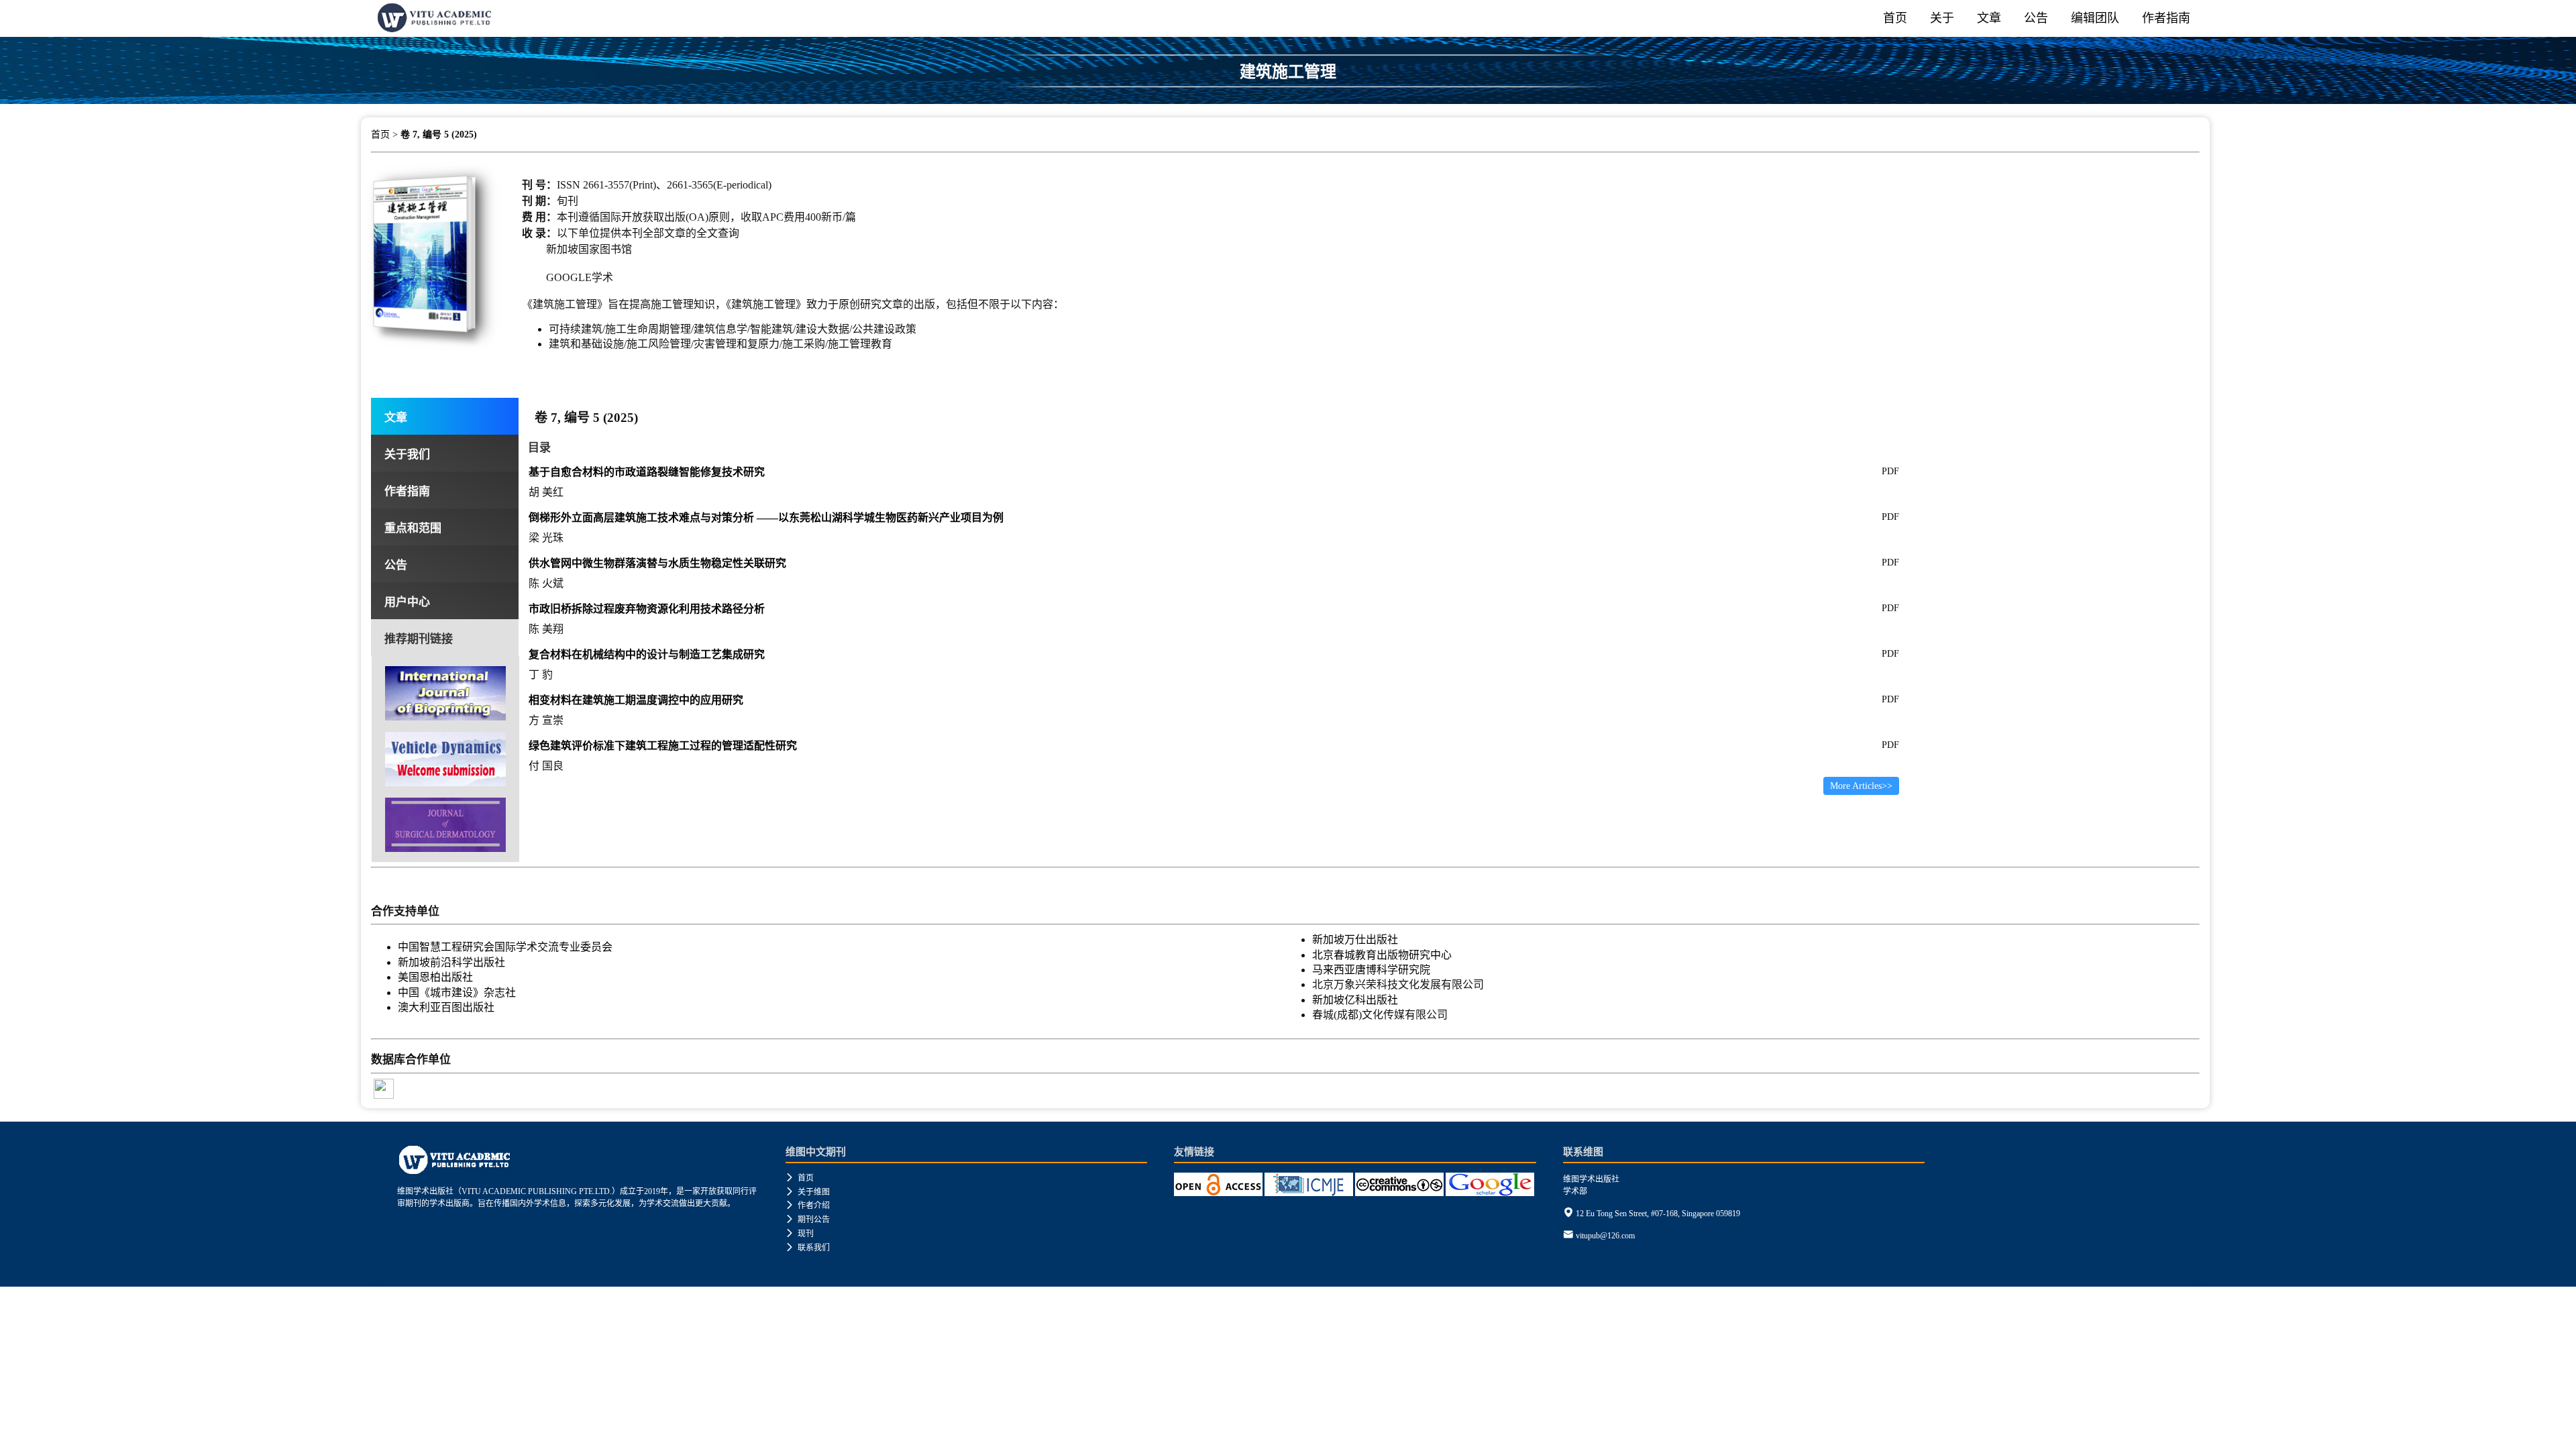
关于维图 (808, 1192)
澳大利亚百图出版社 (446, 1007)
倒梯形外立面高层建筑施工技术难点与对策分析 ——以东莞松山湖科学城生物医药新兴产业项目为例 (766, 518)
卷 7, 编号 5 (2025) (439, 135)
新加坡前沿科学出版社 (451, 962)
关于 (1942, 18)
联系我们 (808, 1248)
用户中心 (407, 602)
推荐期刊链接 (419, 639)
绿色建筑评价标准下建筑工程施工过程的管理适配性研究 (663, 746)
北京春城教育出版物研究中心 (1382, 955)
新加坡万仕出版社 (1355, 940)
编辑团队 (2095, 18)
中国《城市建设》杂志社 (457, 992)
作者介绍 (808, 1205)
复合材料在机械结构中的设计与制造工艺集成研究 (647, 654)
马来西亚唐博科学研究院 (1371, 970)
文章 (1989, 18)
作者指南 (2166, 18)
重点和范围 (413, 528)
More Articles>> (1861, 786)
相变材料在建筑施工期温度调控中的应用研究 (636, 700)
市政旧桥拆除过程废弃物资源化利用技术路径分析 (647, 609)
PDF (1890, 471)
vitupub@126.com (1605, 1236)
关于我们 (407, 454)
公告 (2036, 18)
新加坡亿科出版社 (1355, 1000)
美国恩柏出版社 (435, 977)
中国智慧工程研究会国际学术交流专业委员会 (505, 947)
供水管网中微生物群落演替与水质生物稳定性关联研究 (657, 563)
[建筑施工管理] (1288, 99)
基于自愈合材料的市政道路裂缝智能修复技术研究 (647, 472)
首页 (1895, 18)
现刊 (800, 1234)
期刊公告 (808, 1220)
